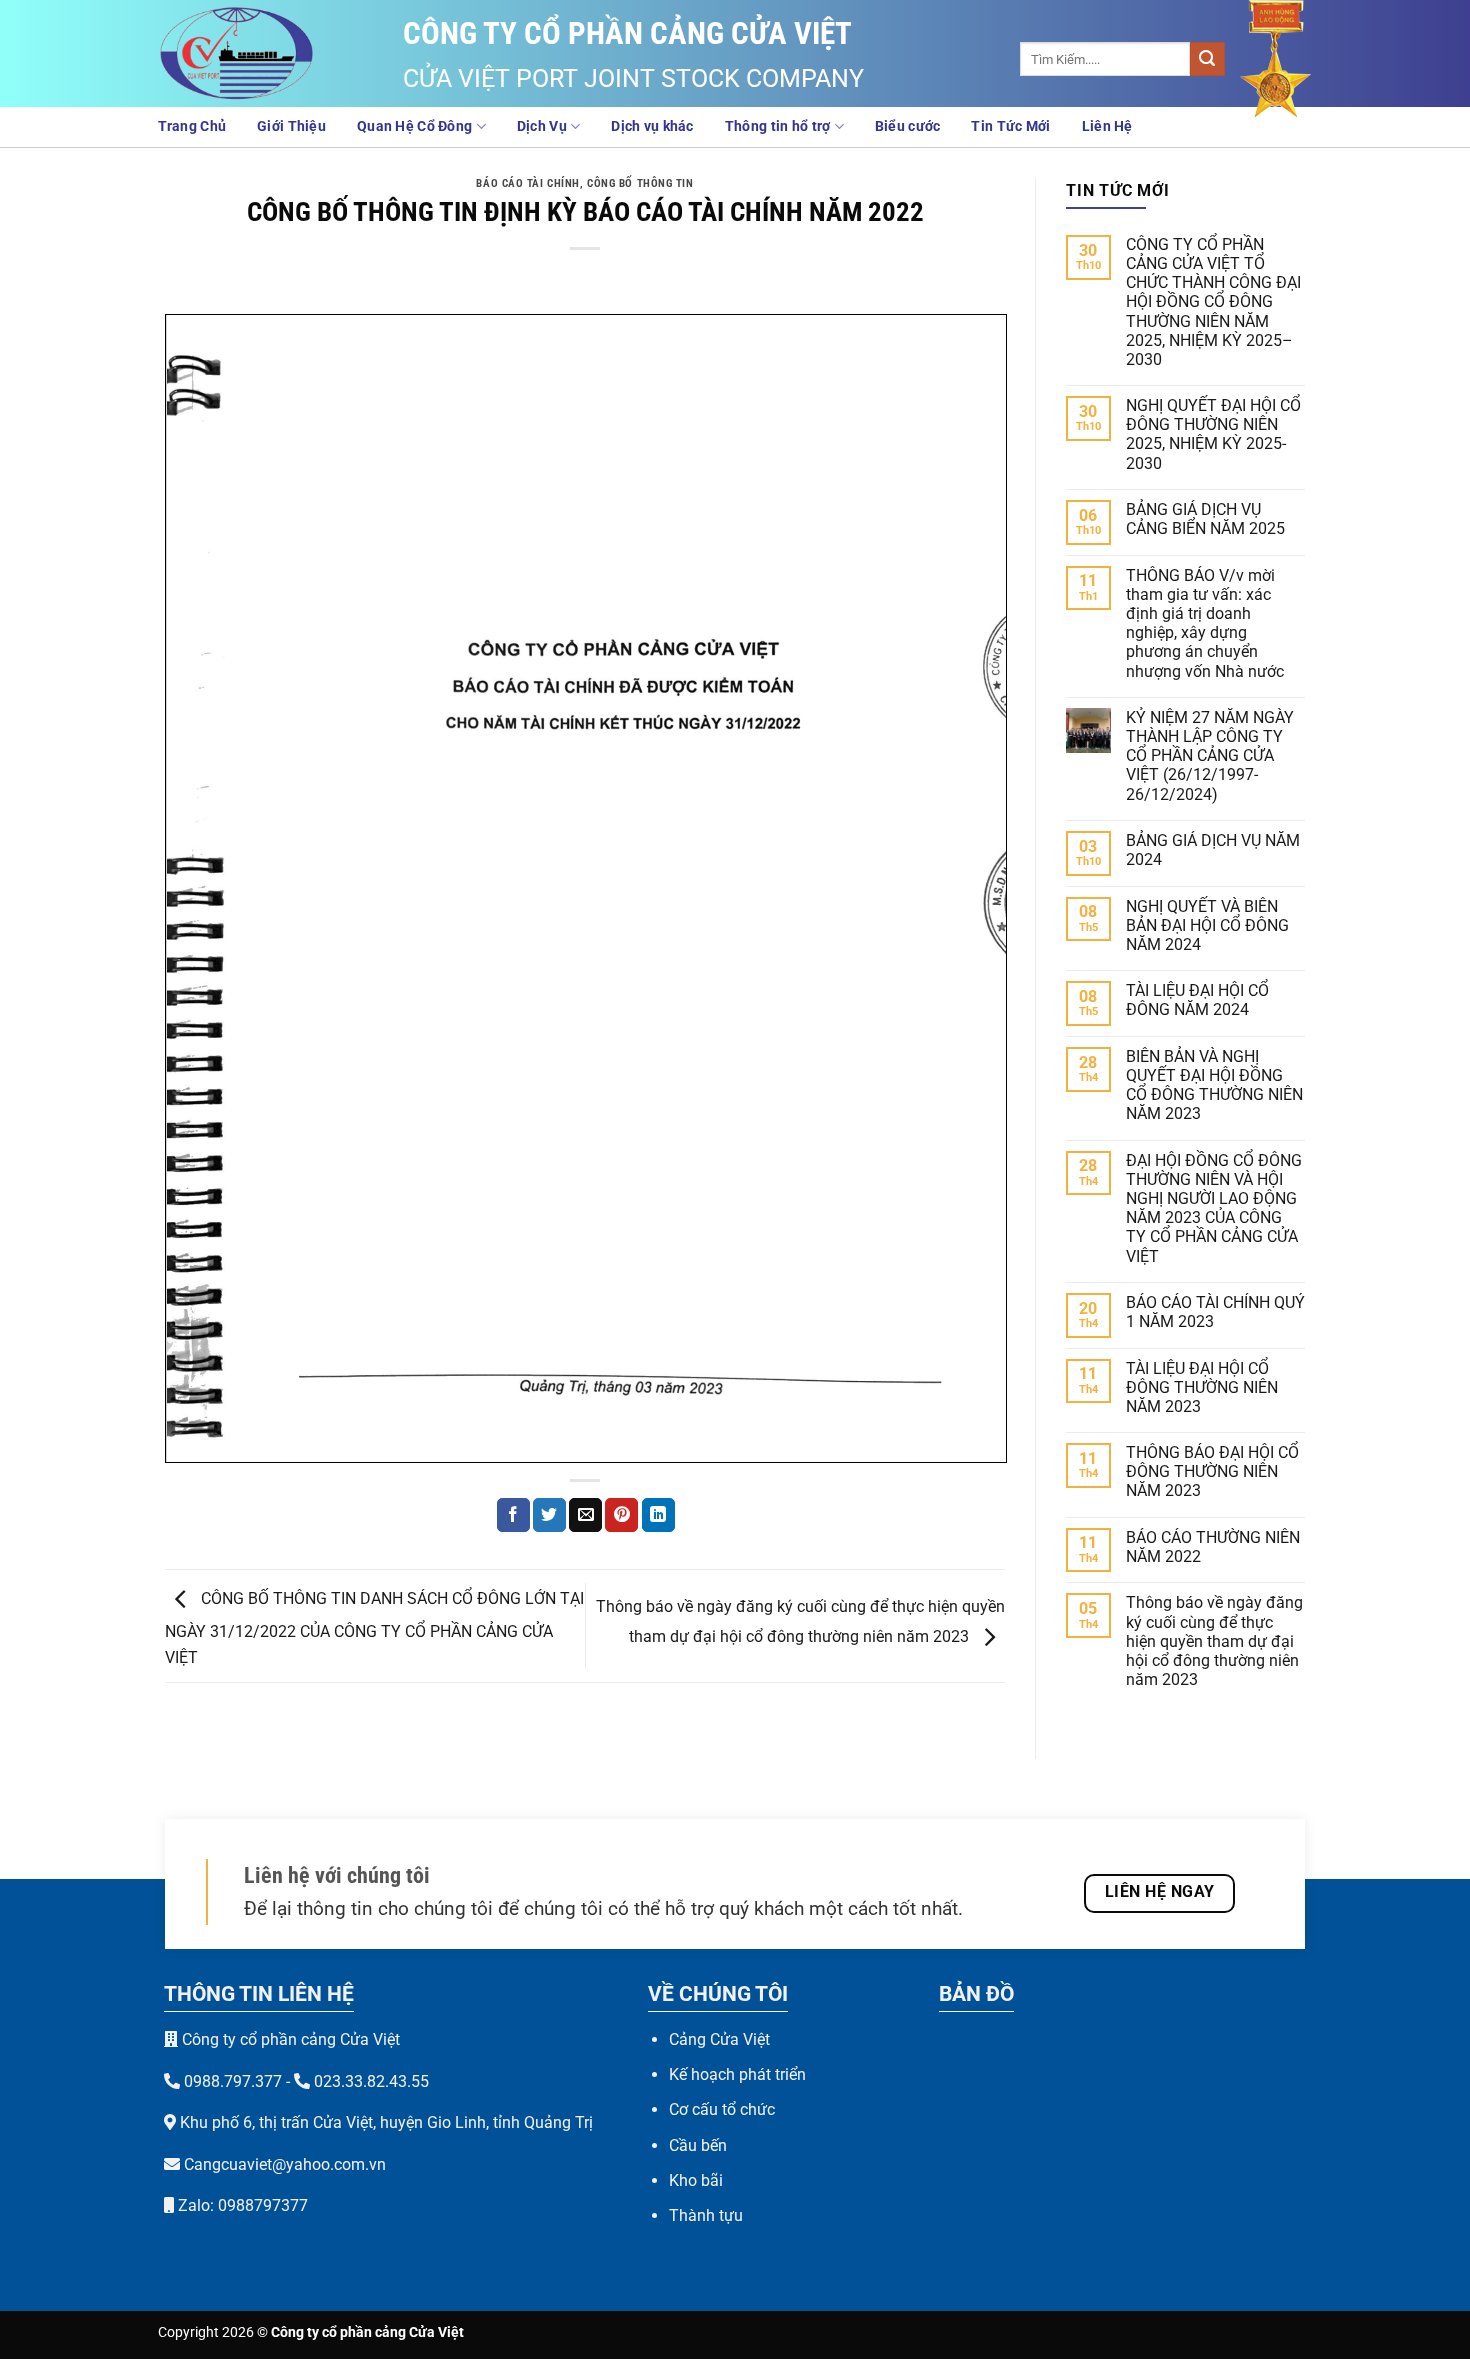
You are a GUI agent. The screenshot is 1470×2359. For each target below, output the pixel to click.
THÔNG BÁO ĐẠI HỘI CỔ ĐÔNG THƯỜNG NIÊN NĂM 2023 (1212, 1471)
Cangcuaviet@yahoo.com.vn (285, 2164)
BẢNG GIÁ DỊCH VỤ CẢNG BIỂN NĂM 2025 (1205, 519)
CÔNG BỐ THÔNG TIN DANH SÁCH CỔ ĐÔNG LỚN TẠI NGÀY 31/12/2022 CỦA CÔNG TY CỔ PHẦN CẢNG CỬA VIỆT (374, 1629)
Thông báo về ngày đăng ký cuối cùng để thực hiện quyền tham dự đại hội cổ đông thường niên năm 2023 (1214, 1641)
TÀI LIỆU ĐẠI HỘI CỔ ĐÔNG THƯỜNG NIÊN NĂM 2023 (1202, 1387)
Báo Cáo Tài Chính (528, 183)
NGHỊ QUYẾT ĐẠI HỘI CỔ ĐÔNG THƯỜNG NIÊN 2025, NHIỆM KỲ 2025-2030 (1213, 434)
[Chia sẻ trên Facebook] (513, 1515)
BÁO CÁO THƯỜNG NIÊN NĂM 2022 (1213, 1547)
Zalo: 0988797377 (241, 2205)
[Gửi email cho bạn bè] (585, 1515)
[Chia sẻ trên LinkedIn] (658, 1515)
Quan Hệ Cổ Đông (414, 126)
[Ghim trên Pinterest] (621, 1515)
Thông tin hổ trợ (778, 126)
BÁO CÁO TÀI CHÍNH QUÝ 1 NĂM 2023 (1215, 1312)
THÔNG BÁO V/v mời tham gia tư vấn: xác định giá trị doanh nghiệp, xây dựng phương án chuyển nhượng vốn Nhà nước (1205, 623)
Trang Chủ (192, 126)
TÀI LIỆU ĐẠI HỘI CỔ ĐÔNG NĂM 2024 (1197, 1000)
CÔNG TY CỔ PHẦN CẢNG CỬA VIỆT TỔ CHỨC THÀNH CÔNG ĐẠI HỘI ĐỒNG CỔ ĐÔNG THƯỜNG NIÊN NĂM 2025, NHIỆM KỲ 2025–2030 (1213, 302)
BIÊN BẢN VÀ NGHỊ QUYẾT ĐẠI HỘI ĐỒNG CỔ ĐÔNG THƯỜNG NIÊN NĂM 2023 (1214, 1085)
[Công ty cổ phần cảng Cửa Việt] (258, 53)
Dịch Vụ (542, 126)
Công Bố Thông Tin (640, 183)
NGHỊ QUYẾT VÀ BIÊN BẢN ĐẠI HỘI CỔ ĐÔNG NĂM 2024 (1207, 925)
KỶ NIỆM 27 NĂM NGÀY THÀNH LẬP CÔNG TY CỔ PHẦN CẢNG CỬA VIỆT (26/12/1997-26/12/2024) (1210, 756)
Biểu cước (908, 126)
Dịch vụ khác (652, 126)
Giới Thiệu (291, 126)
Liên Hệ (1107, 126)
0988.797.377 (233, 2081)
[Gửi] (1207, 59)
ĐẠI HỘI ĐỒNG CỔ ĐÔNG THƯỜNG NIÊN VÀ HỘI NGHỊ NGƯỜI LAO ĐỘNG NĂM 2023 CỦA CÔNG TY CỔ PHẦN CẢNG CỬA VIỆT (1214, 1208)
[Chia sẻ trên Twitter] (549, 1515)
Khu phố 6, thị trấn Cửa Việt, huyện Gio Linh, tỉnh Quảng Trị (386, 2122)
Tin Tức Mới (1010, 126)
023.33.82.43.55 (371, 2081)
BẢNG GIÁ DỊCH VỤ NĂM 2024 (1213, 850)
